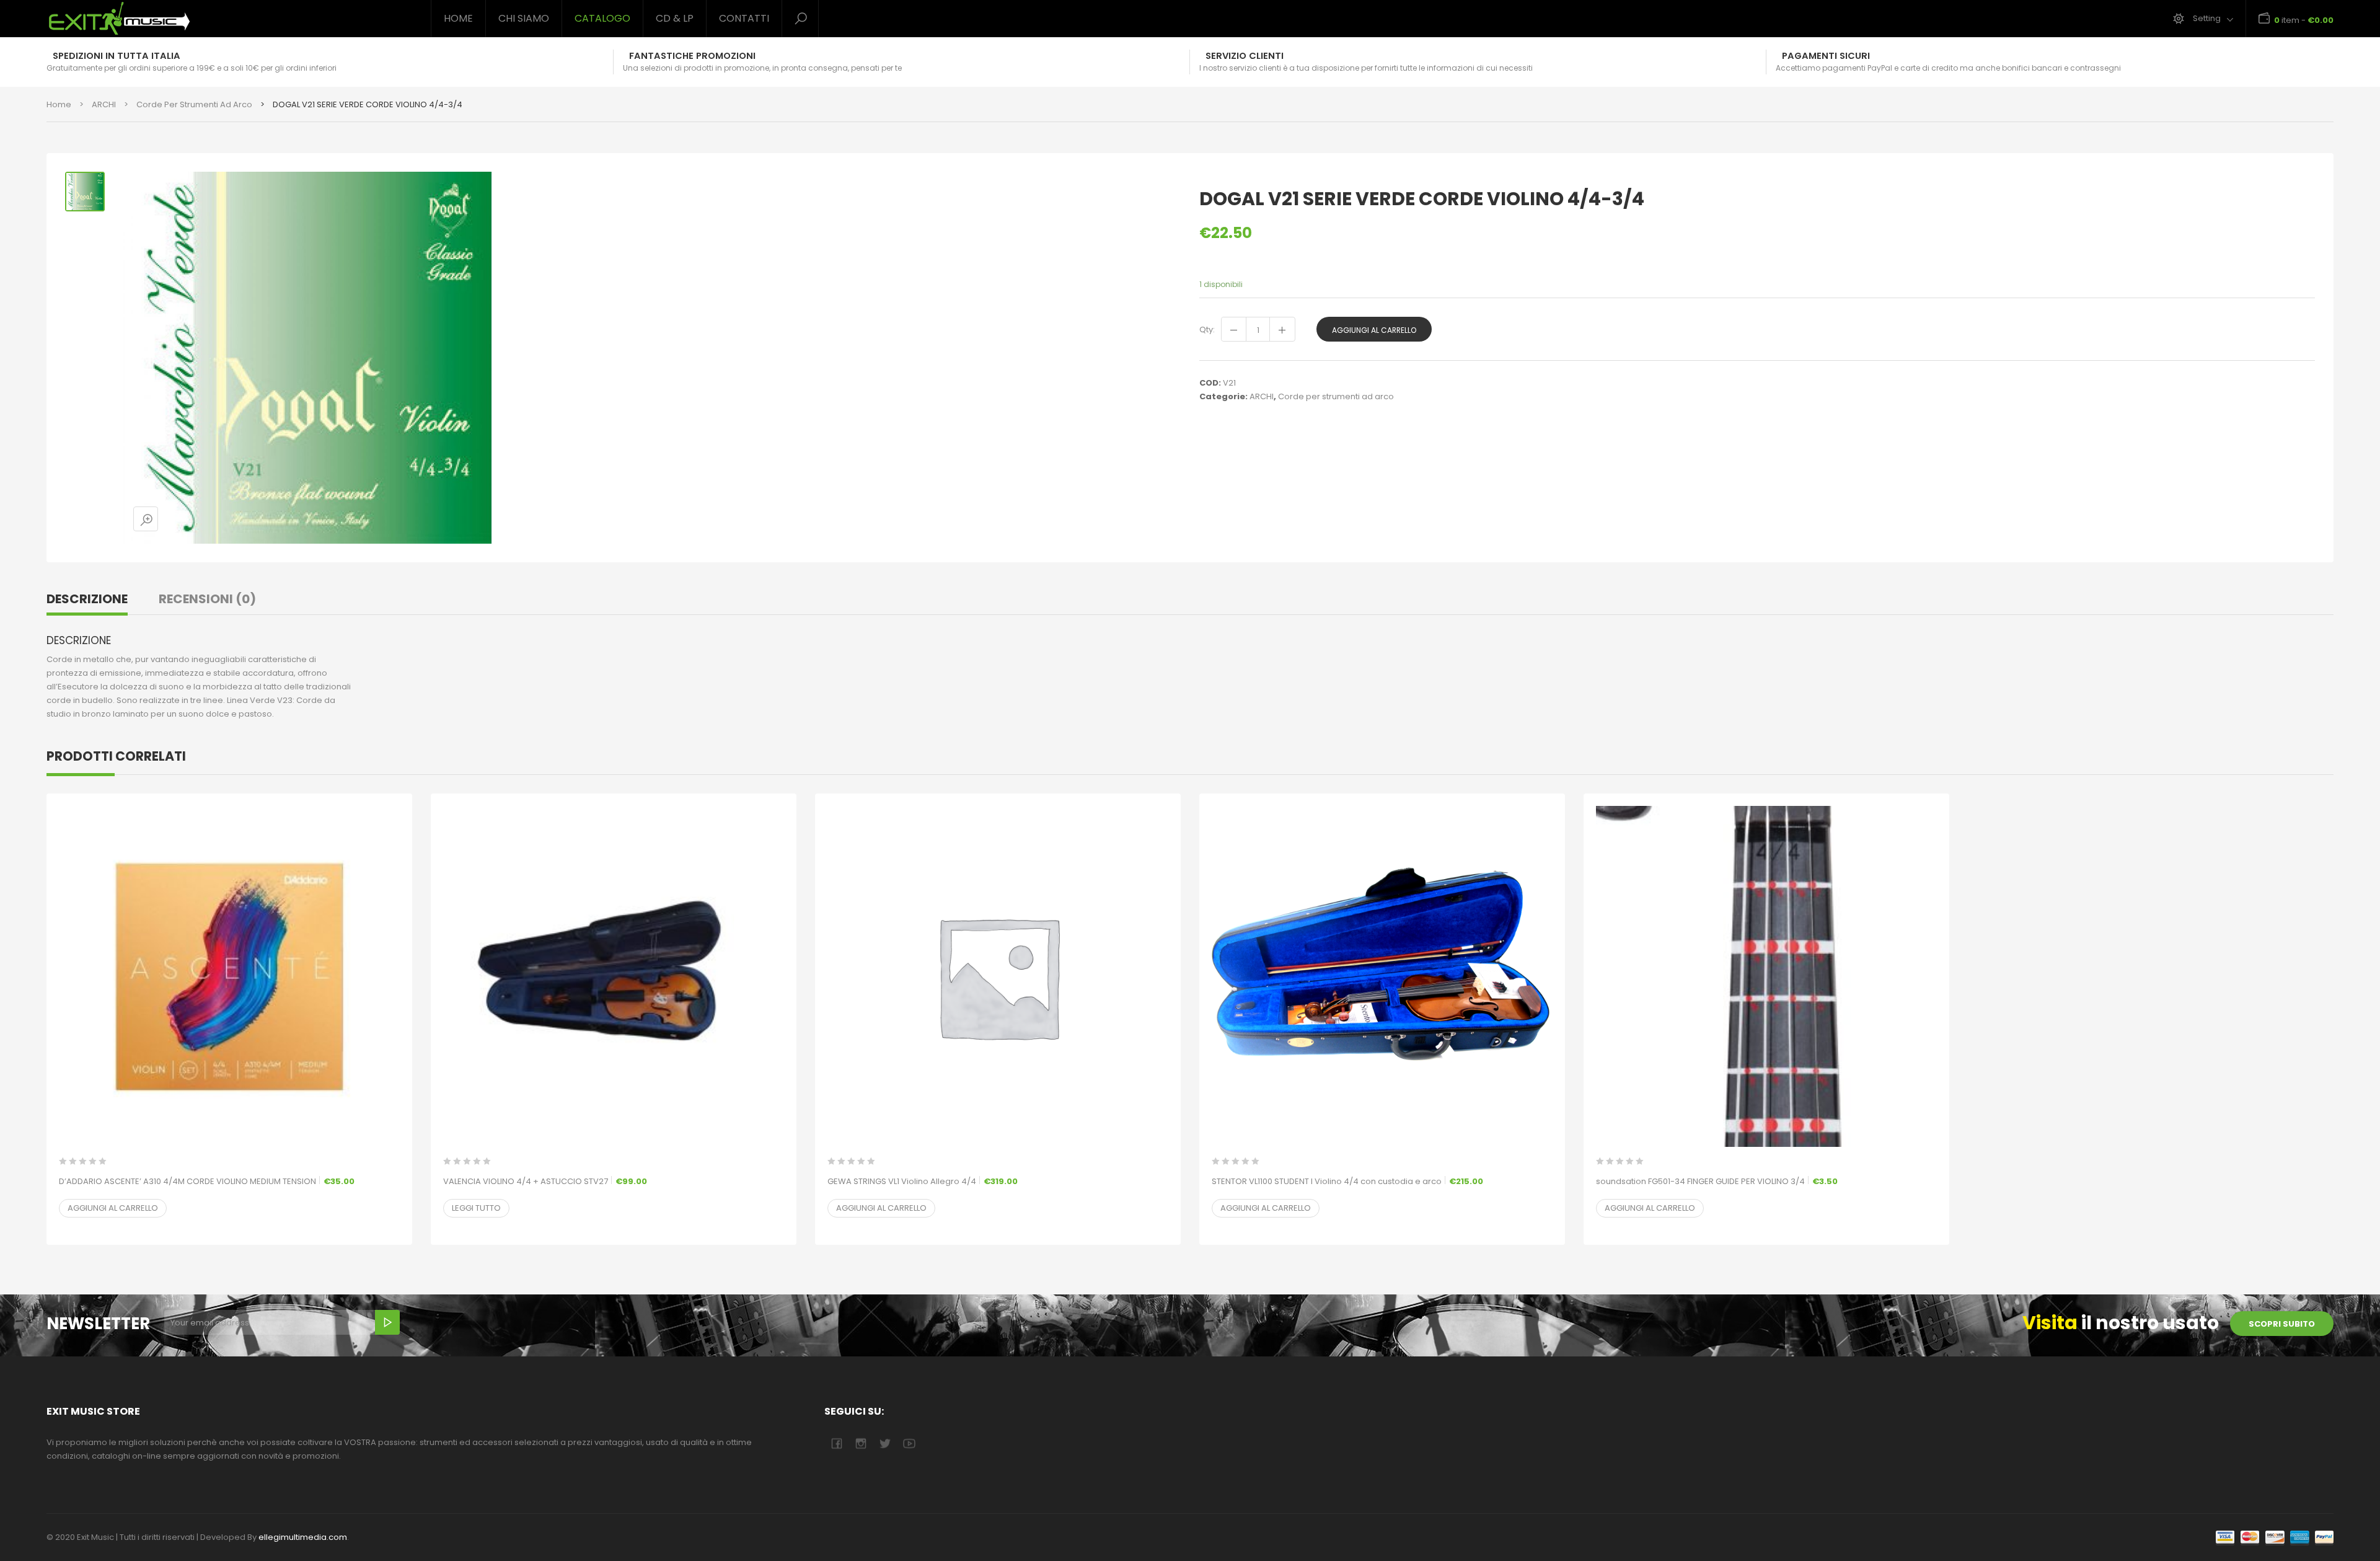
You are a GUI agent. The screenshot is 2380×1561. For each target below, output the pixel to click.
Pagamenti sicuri (1826, 56)
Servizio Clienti (1245, 56)
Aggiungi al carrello (1374, 330)
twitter (885, 1444)
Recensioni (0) (207, 599)
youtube (909, 1444)
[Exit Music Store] (229, 19)
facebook (836, 1444)
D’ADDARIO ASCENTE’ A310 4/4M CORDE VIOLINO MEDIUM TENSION (207, 1181)
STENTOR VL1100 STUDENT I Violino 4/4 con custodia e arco (1347, 1181)
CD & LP (675, 18)
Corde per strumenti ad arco (194, 104)
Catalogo (602, 18)
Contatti (744, 18)
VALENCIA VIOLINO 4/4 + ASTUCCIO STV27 (545, 1181)
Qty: (1207, 329)
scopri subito (2282, 1324)
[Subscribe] (387, 1322)
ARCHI (104, 104)
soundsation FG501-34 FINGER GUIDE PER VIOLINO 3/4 (1717, 1181)
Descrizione (87, 599)
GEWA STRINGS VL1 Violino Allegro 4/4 (923, 1181)
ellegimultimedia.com (303, 1537)
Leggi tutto (476, 1208)
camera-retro (861, 1444)
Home (458, 18)
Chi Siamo (524, 18)
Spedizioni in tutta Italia (117, 56)
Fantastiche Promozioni (692, 56)
